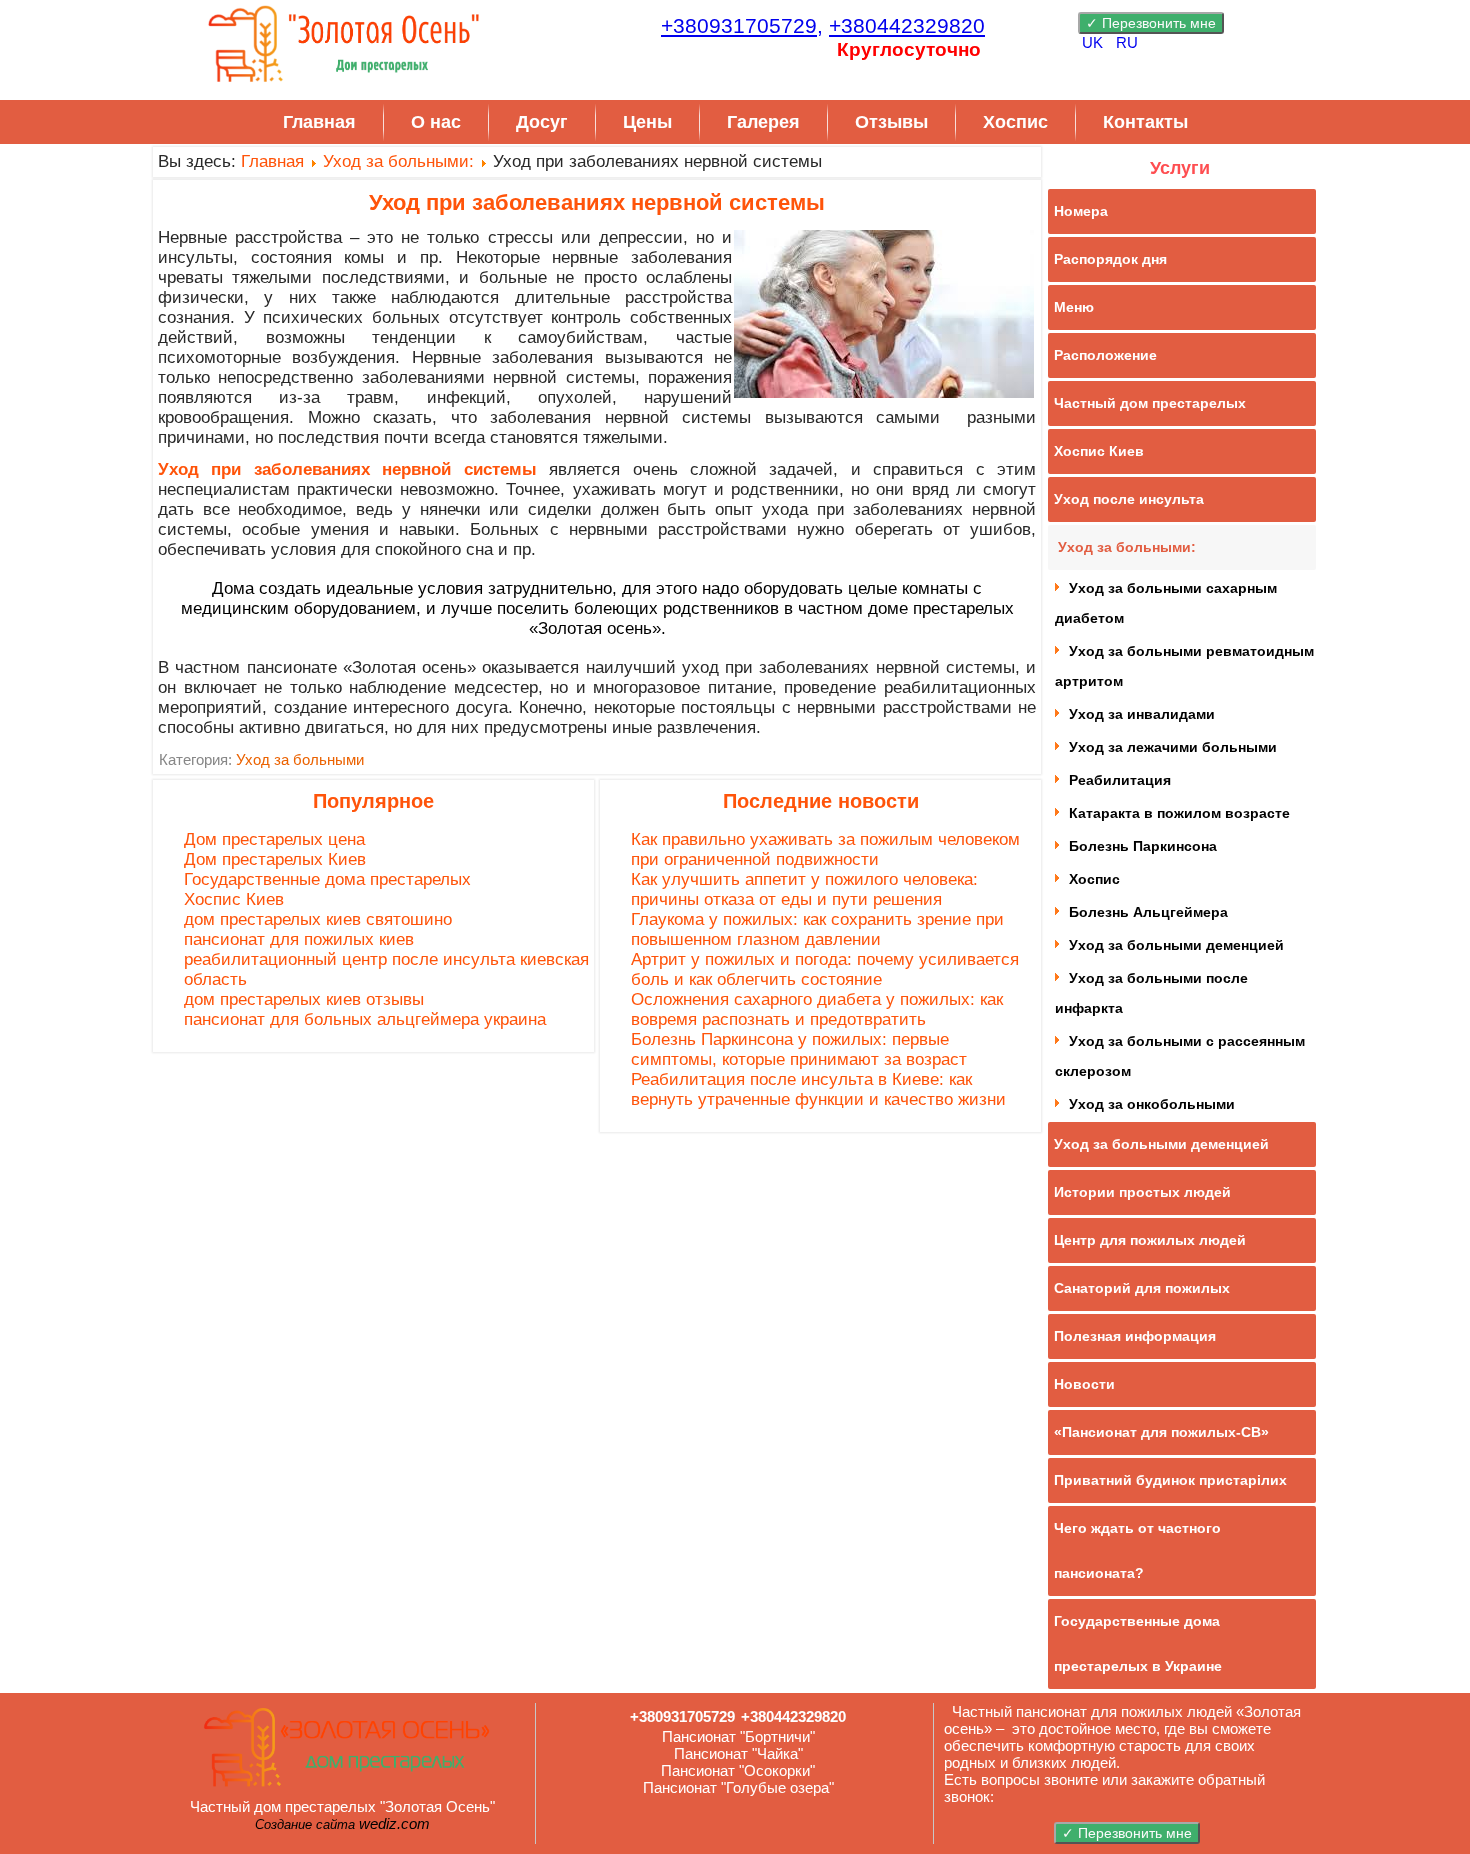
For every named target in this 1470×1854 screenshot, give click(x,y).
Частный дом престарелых (1150, 403)
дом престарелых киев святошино (318, 919)
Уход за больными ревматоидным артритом (1184, 666)
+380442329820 (907, 26)
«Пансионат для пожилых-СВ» (1161, 1432)
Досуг (542, 122)
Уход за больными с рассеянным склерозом (1180, 1056)
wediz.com (394, 1823)
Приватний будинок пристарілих (1170, 1480)
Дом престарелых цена (274, 839)
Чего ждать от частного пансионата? (1137, 1550)
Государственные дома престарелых (327, 879)
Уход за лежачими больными (1173, 747)
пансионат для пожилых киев (299, 939)
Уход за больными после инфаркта (1151, 993)
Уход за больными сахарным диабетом (1166, 603)
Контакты (1145, 122)
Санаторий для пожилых (1142, 1288)
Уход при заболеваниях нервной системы (597, 202)
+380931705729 (682, 1716)
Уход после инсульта (1129, 499)
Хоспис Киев (234, 899)
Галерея (763, 122)
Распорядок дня (1110, 259)
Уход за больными (300, 759)
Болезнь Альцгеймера (1148, 912)
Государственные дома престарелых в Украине (1138, 1643)
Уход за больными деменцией (1176, 945)
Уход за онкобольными (1152, 1104)
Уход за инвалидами (1142, 714)
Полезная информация (1135, 1336)
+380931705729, (742, 26)
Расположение (1105, 355)
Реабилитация (1120, 780)
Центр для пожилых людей (1150, 1240)
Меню (1074, 307)
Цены (647, 122)
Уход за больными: (398, 161)
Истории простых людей (1142, 1192)
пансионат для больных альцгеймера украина (365, 1019)
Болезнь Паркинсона (1143, 846)
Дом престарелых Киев (275, 859)
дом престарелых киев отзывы (304, 999)
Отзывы (891, 122)
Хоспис (1015, 122)
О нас (436, 122)
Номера (1081, 211)
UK (1094, 42)
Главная (319, 122)
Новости (1084, 1384)
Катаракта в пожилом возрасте (1179, 813)
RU (1127, 42)
